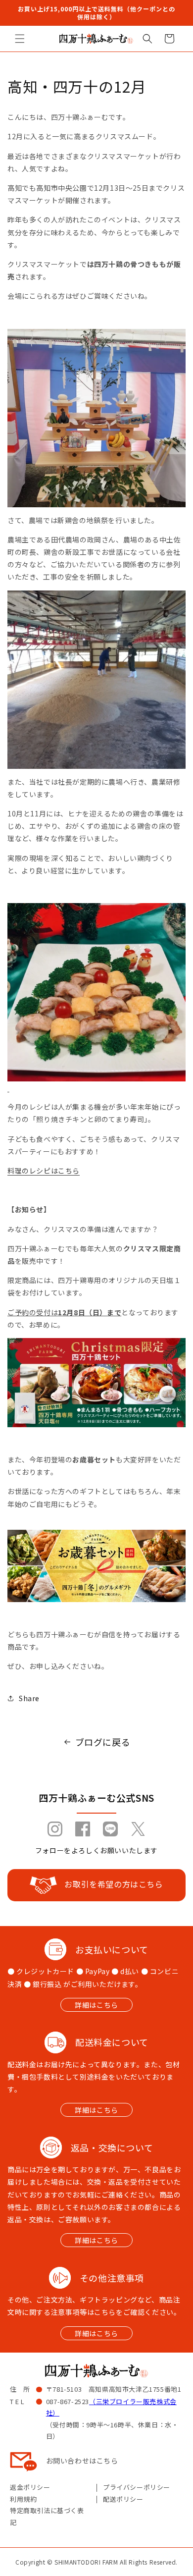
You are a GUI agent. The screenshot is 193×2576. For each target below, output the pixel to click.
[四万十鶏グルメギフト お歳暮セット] (96, 1566)
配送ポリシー (123, 2499)
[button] (20, 39)
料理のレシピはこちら (44, 1171)
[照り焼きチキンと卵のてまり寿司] (96, 998)
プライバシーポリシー (137, 2487)
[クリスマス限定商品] (96, 1421)
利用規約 (23, 2499)
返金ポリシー (30, 2487)
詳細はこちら (96, 2005)
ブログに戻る (103, 1742)
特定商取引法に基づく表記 (47, 2516)
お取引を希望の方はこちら (114, 1884)
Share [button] (29, 1698)
